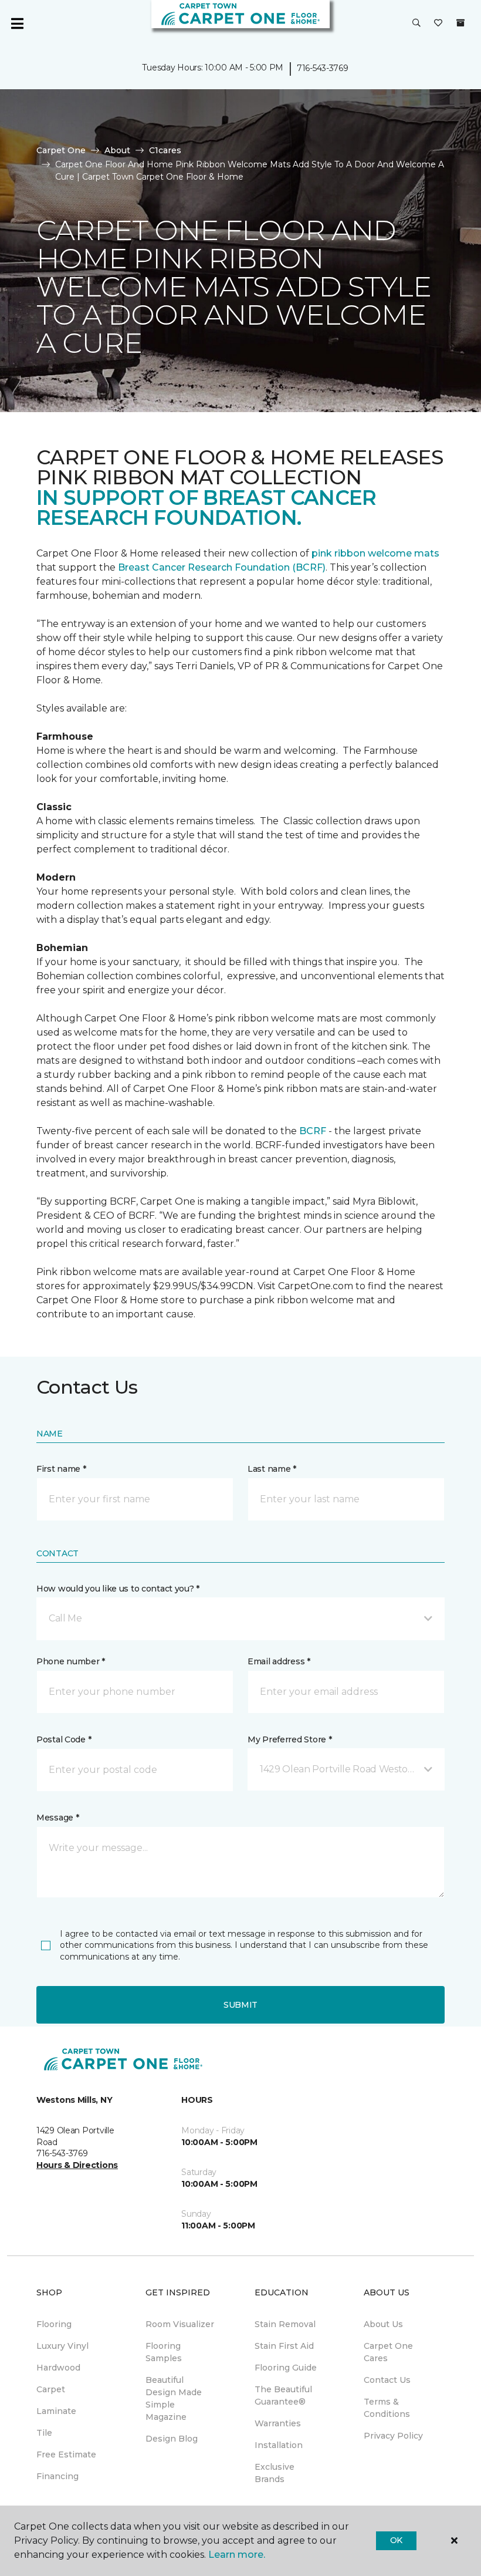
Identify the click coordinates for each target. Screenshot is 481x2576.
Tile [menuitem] (44, 2433)
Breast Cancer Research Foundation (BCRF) (222, 567)
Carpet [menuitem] (51, 2389)
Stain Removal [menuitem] (285, 2324)
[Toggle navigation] (17, 23)
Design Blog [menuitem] (172, 2439)
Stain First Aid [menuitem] (284, 2346)
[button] (416, 23)
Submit (240, 2005)
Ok (396, 2540)
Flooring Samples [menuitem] (164, 2352)
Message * (57, 1818)
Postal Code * (64, 1739)
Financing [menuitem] (57, 2476)
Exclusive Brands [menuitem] (275, 2473)
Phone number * (71, 1661)
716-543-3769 (323, 68)
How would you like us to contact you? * (118, 1589)
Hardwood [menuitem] (58, 2368)
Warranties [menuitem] (278, 2423)
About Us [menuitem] (383, 2324)
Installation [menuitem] (279, 2445)
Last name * (272, 1469)
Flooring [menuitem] (54, 2324)
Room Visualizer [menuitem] (180, 2324)
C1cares (165, 150)
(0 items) (460, 23)
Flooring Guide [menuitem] (286, 2368)
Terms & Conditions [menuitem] (387, 2408)
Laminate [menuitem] (56, 2411)
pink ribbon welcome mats (375, 553)
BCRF (313, 1131)
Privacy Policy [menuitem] (393, 2436)
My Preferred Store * (289, 1739)
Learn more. (237, 2555)
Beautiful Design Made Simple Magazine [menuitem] (174, 2398)
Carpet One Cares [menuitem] (388, 2352)
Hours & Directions (77, 2165)
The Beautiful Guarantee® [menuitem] (283, 2395)
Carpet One (61, 150)
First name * (61, 1469)
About (117, 150)
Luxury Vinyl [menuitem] (62, 2346)
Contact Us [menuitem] (387, 2380)
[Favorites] (438, 23)
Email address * (279, 1661)
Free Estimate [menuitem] (66, 2454)
